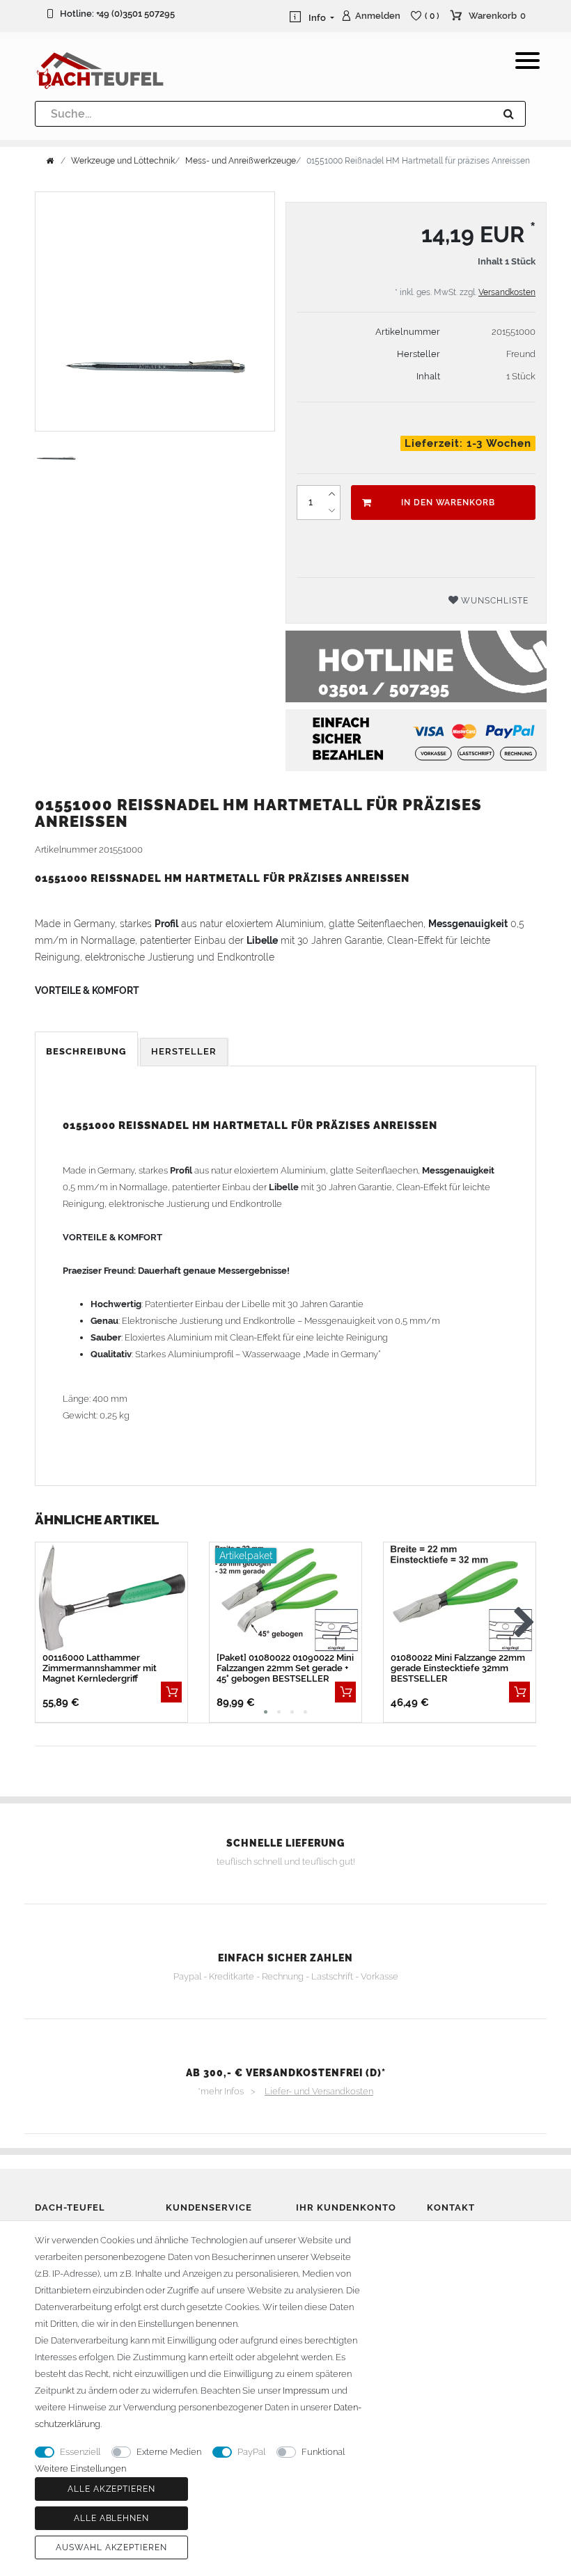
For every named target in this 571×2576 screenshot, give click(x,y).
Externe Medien (169, 2452)
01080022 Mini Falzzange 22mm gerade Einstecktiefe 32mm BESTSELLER (458, 1668)
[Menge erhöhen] (331, 494)
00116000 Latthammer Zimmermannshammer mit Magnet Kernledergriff (100, 1668)
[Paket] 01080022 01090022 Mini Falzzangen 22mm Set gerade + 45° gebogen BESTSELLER (285, 1668)
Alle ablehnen (111, 2518)
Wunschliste (493, 601)
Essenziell (80, 2452)
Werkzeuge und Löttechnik (123, 161)
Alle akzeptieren (111, 2489)
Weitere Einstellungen (80, 2468)
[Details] (171, 1692)
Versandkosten (507, 292)
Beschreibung (86, 1051)
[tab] (87, 1052)
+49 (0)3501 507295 (135, 14)
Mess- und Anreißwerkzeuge (241, 161)
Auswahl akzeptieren (111, 2547)
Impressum (306, 2391)
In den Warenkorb (448, 503)
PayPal (251, 2452)
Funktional (323, 2452)
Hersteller (184, 1051)
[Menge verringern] (331, 511)
